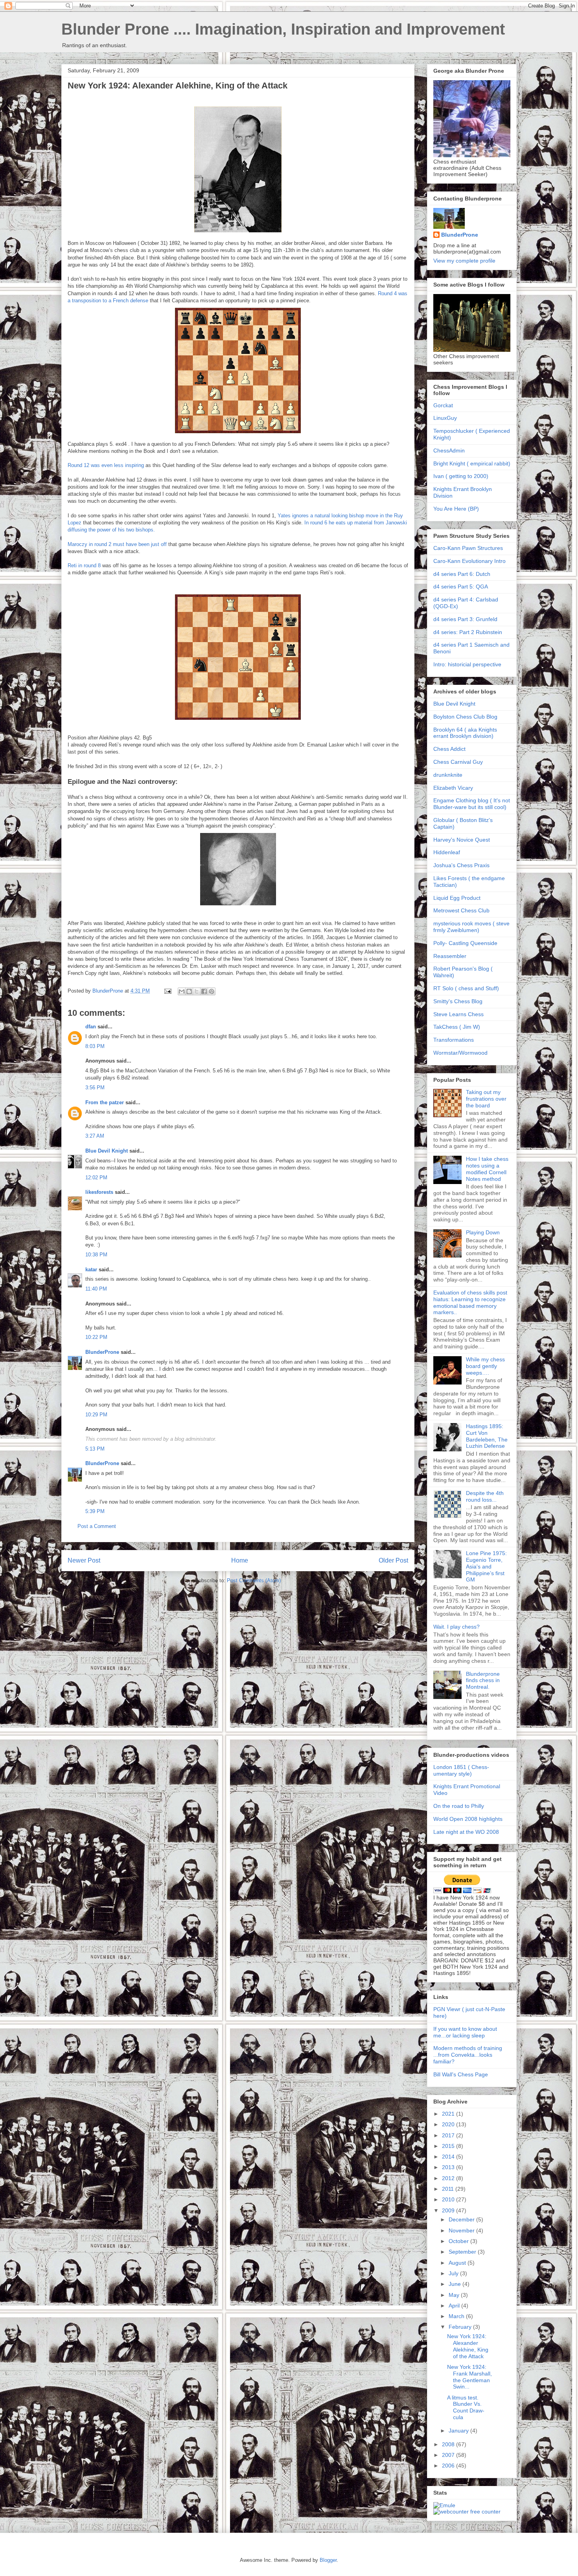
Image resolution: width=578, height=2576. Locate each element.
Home (240, 1560)
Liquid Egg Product (457, 898)
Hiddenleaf (447, 852)
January (459, 2431)
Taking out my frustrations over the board (486, 1099)
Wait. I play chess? (457, 1627)
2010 (449, 2199)
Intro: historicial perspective (467, 664)
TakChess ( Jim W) (457, 1027)
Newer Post (84, 1560)
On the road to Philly (459, 1806)
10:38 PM (96, 1255)
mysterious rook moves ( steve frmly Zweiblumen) (471, 927)
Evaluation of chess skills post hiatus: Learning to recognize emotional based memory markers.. (470, 1302)
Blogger (328, 2560)
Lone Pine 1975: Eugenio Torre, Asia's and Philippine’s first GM (486, 1566)
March (457, 2316)
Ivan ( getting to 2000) (461, 476)
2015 (449, 2146)
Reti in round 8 (85, 565)
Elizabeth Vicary (453, 788)
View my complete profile (464, 261)
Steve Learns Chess (458, 1014)
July (454, 2273)
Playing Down (483, 1232)
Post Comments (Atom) (254, 1580)
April (455, 2306)
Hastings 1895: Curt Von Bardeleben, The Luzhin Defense (487, 1436)
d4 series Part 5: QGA (461, 587)
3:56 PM (95, 1088)
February (461, 2327)
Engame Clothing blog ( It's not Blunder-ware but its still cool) (472, 804)
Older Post (393, 1560)
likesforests (99, 1192)
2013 (449, 2167)
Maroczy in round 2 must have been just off (117, 544)
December (462, 2219)
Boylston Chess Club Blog (465, 717)
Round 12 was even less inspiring (106, 465)
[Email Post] (167, 991)
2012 (449, 2178)
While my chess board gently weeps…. (485, 1366)
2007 (449, 2455)
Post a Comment (97, 1526)
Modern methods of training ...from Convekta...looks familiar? (468, 2055)
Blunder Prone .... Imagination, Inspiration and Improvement (283, 29)
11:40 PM (96, 1289)
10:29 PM (96, 1415)
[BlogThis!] (189, 991)
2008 (449, 2444)
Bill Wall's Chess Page (461, 2074)
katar (91, 1270)
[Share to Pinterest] (212, 991)
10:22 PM (96, 1337)
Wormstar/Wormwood (460, 1053)
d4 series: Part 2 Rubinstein (468, 632)
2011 (449, 2189)
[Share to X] (197, 991)
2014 (449, 2157)
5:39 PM (95, 1511)
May (455, 2295)
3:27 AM (95, 1136)
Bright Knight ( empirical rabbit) (472, 463)
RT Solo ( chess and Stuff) (466, 988)
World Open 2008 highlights (468, 1819)
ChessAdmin (449, 450)
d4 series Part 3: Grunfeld (465, 619)
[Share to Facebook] (204, 991)
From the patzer (105, 1102)
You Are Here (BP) (456, 509)
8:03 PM (95, 1046)
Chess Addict (449, 749)
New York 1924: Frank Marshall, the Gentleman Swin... (469, 2377)
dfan (91, 1027)
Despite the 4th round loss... (485, 1496)
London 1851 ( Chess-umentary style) (461, 1770)
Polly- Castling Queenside (465, 943)
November (462, 2230)
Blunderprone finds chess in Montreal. (483, 1681)
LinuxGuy (445, 418)
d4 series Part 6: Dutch (462, 574)
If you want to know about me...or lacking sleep (465, 2032)
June (456, 2284)
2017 (449, 2135)
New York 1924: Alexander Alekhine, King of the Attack (468, 2346)
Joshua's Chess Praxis (461, 865)
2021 (449, 2114)
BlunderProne (102, 1352)
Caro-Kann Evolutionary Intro (469, 561)
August (458, 2263)
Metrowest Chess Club (461, 910)
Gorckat (443, 405)
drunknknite (448, 775)
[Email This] (182, 991)
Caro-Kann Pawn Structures (468, 548)
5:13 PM (95, 1449)
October (459, 2241)
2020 (449, 2124)
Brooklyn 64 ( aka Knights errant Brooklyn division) (465, 733)
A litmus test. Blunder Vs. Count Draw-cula (466, 2407)
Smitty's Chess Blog (458, 1001)
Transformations (454, 1040)
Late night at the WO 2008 (466, 1832)
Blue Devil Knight (107, 1151)
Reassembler (450, 956)
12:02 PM (96, 1178)
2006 (449, 2466)
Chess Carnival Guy (458, 762)
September (463, 2252)
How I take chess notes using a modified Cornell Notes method (487, 1169)
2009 (449, 2210)
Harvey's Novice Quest (462, 840)
